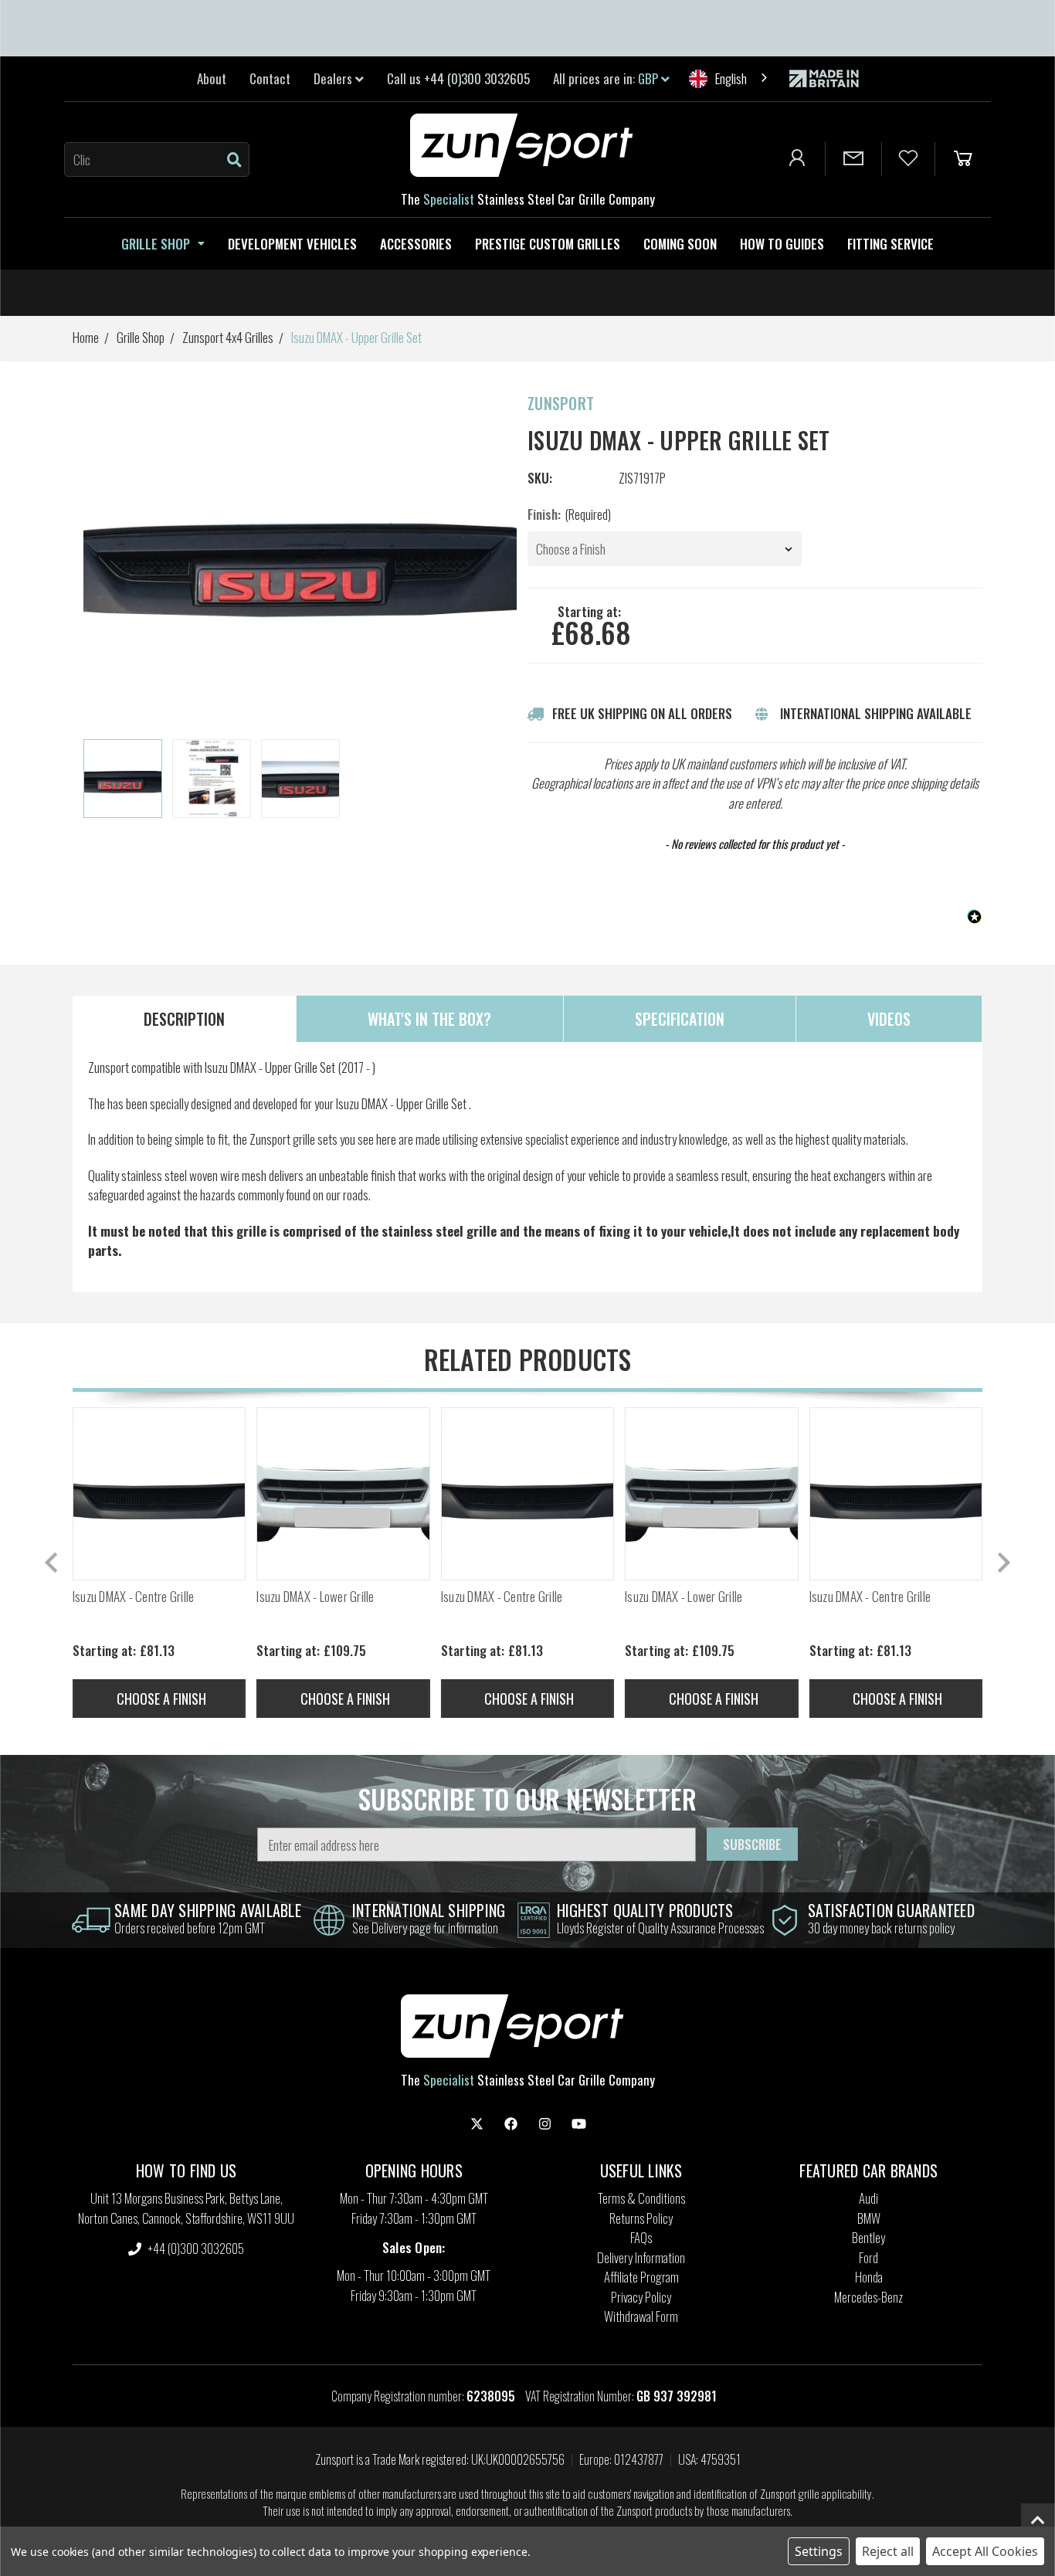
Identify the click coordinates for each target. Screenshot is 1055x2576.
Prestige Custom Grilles (548, 244)
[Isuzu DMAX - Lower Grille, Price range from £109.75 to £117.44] (343, 1494)
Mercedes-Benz (868, 2297)
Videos (889, 1019)
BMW (869, 2218)
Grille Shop (156, 244)
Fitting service (890, 244)
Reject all (888, 2551)
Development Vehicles (292, 244)
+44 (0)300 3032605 (195, 2248)
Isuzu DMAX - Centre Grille (134, 1597)
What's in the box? (429, 1019)
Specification (680, 1019)
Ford (868, 2257)
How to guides (782, 244)
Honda (869, 2277)
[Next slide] (1002, 1563)
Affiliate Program (641, 2277)
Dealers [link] (334, 78)
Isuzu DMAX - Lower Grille (315, 1597)
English (731, 78)
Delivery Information (641, 2257)
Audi (868, 2198)
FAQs (641, 2237)
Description (184, 1019)
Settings (819, 2551)
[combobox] (729, 78)
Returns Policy (641, 2218)
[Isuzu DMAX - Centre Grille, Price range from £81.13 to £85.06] (159, 1494)
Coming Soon (680, 244)
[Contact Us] (853, 159)
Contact (270, 78)
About (212, 78)
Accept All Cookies (985, 2551)
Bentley (868, 2237)
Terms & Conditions (641, 2198)
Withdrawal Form (641, 2316)
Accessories (416, 244)
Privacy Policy (641, 2297)
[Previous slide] (53, 1563)
